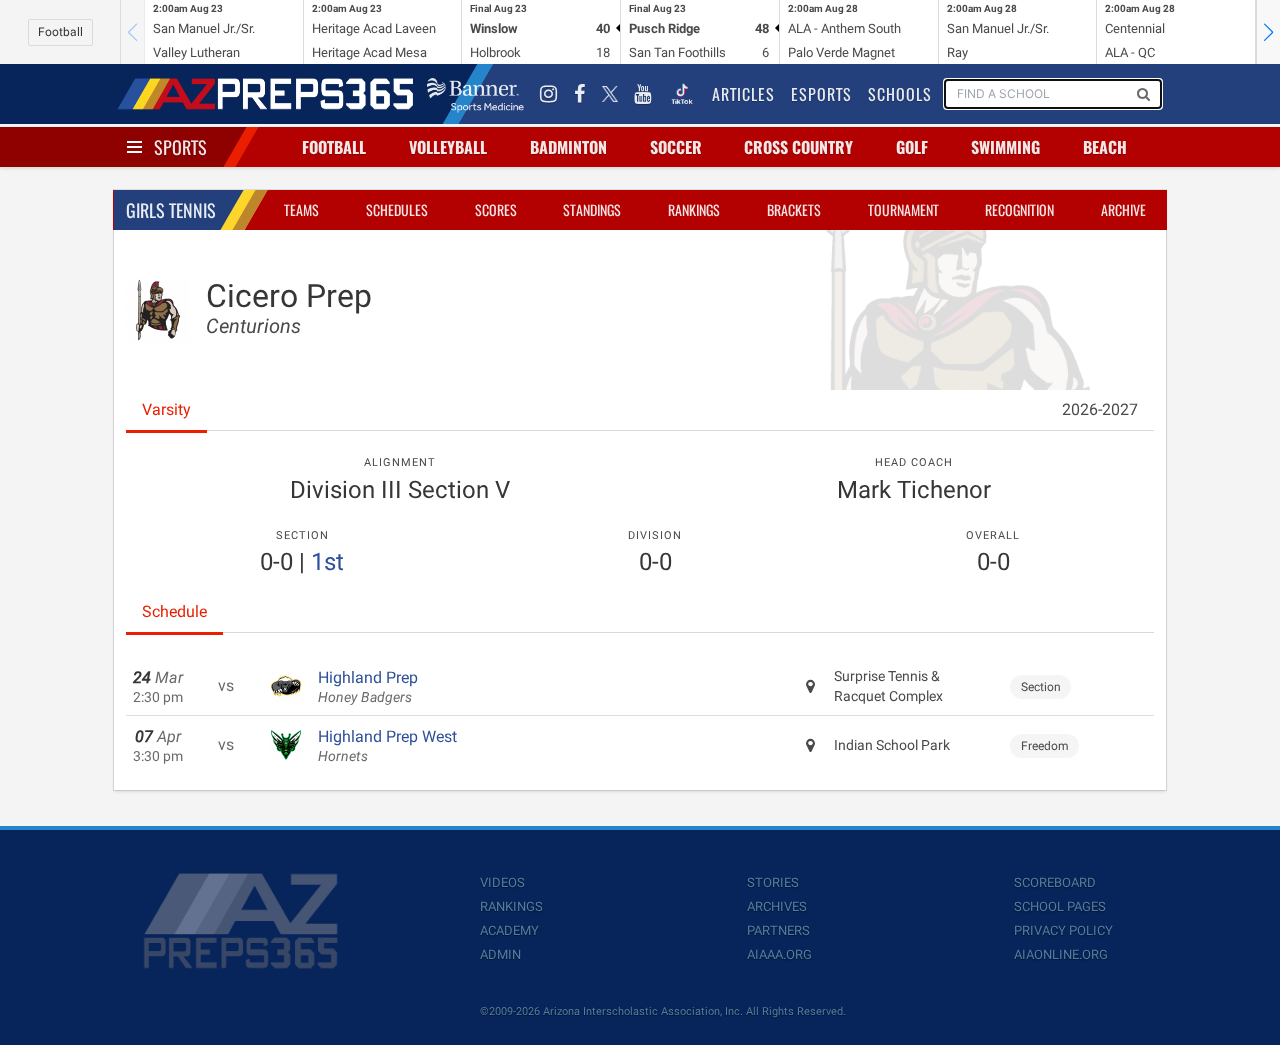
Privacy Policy (1063, 930)
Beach (1105, 147)
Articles (743, 94)
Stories (773, 882)
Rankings (694, 209)
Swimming (1005, 147)
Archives (777, 906)
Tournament (903, 209)
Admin (500, 954)
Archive (1123, 209)
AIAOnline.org (1061, 954)
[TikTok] (682, 94)
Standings (592, 209)
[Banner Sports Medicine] (475, 94)
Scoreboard (1055, 882)
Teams (301, 209)
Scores (496, 209)
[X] (610, 94)
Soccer (676, 147)
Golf (912, 147)
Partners (778, 930)
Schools (900, 94)
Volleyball (448, 147)
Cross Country (798, 147)
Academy (509, 930)
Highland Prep (368, 687)
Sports (180, 147)
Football (60, 32)
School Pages (1060, 906)
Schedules (397, 209)
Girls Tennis (171, 210)
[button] (1268, 32)
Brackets (794, 209)
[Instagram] (549, 94)
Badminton (568, 147)
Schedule (174, 611)
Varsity (166, 409)
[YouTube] (643, 94)
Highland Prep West (387, 746)
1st (327, 562)
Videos (502, 882)
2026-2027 (1100, 409)
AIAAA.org (779, 954)
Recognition (1019, 209)
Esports (821, 94)
